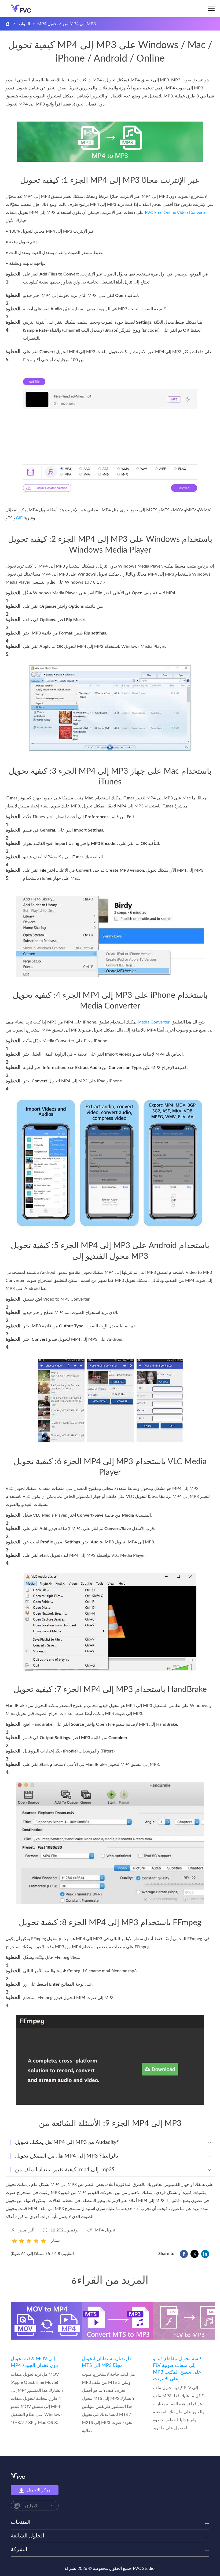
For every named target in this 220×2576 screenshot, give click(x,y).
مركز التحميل (39, 2490)
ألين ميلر (27, 2230)
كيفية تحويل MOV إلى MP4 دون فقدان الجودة (34, 2362)
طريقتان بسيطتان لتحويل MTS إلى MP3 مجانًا (107, 2362)
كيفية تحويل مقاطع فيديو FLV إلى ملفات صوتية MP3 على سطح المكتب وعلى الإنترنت (177, 2369)
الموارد (24, 24)
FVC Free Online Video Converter (176, 213)
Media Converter (153, 1022)
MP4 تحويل (47, 24)
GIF (19, 518)
